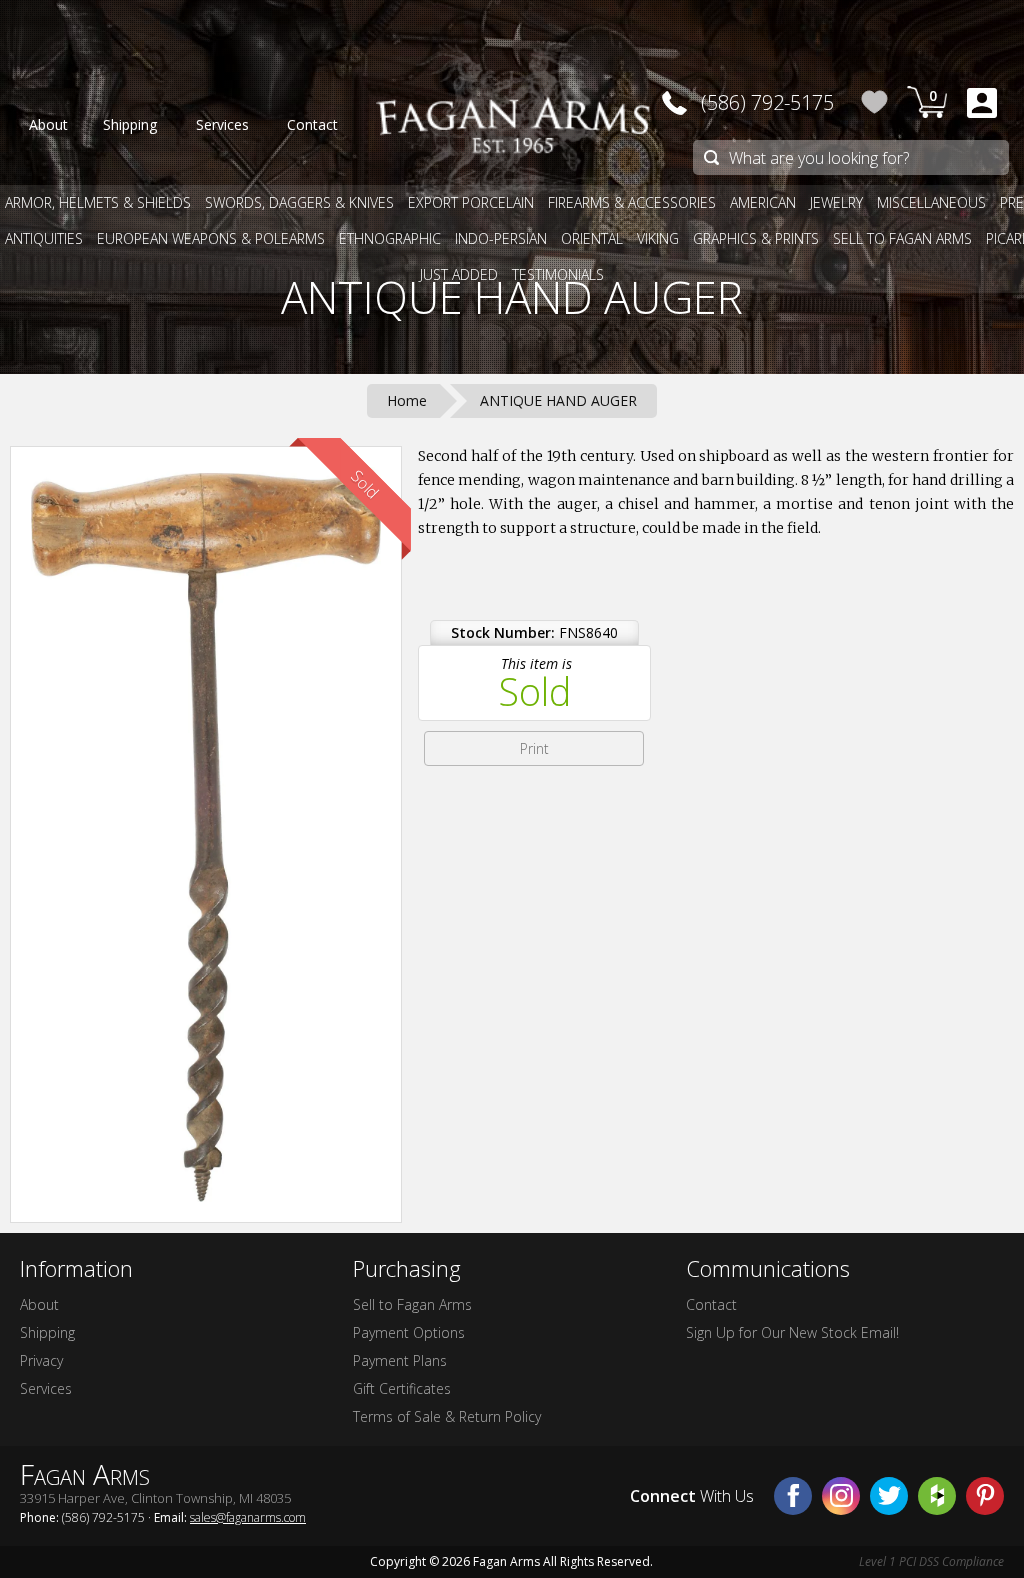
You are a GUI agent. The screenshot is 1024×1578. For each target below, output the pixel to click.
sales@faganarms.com (248, 1517)
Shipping (47, 1332)
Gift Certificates (402, 1388)
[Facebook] (793, 1496)
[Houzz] (937, 1496)
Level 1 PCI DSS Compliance (931, 1561)
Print (534, 748)
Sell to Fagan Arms (412, 1304)
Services (46, 1388)
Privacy (41, 1360)
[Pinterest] (985, 1496)
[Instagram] (841, 1496)
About (39, 1304)
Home (407, 400)
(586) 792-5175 (767, 102)
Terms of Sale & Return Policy (447, 1416)
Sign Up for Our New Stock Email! (792, 1332)
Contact (711, 1304)
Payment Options (409, 1332)
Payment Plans (400, 1360)
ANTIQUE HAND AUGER (512, 297)
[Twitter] (889, 1496)
